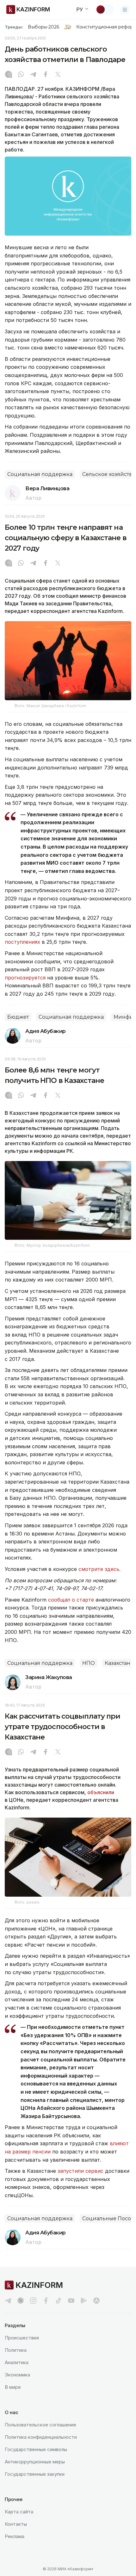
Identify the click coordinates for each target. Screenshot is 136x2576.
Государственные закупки (35, 2474)
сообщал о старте (71, 1600)
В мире (13, 2387)
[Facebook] (46, 75)
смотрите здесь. (99, 1569)
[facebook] (46, 2301)
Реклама (15, 2536)
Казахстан (117, 1663)
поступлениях (22, 942)
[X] (58, 75)
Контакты (16, 2524)
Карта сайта (19, 2512)
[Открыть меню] (125, 9)
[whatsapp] (21, 75)
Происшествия (22, 2338)
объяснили (101, 1792)
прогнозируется (25, 978)
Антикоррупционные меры (35, 2462)
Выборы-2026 (43, 27)
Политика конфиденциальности (41, 2437)
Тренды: (14, 27)
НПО (89, 1663)
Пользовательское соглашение (40, 2425)
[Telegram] (33, 75)
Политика (16, 2350)
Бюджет (18, 1017)
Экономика (17, 2375)
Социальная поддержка (40, 474)
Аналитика (17, 2362)
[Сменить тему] (105, 9)
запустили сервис (80, 2171)
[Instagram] (9, 75)
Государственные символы (36, 2449)
